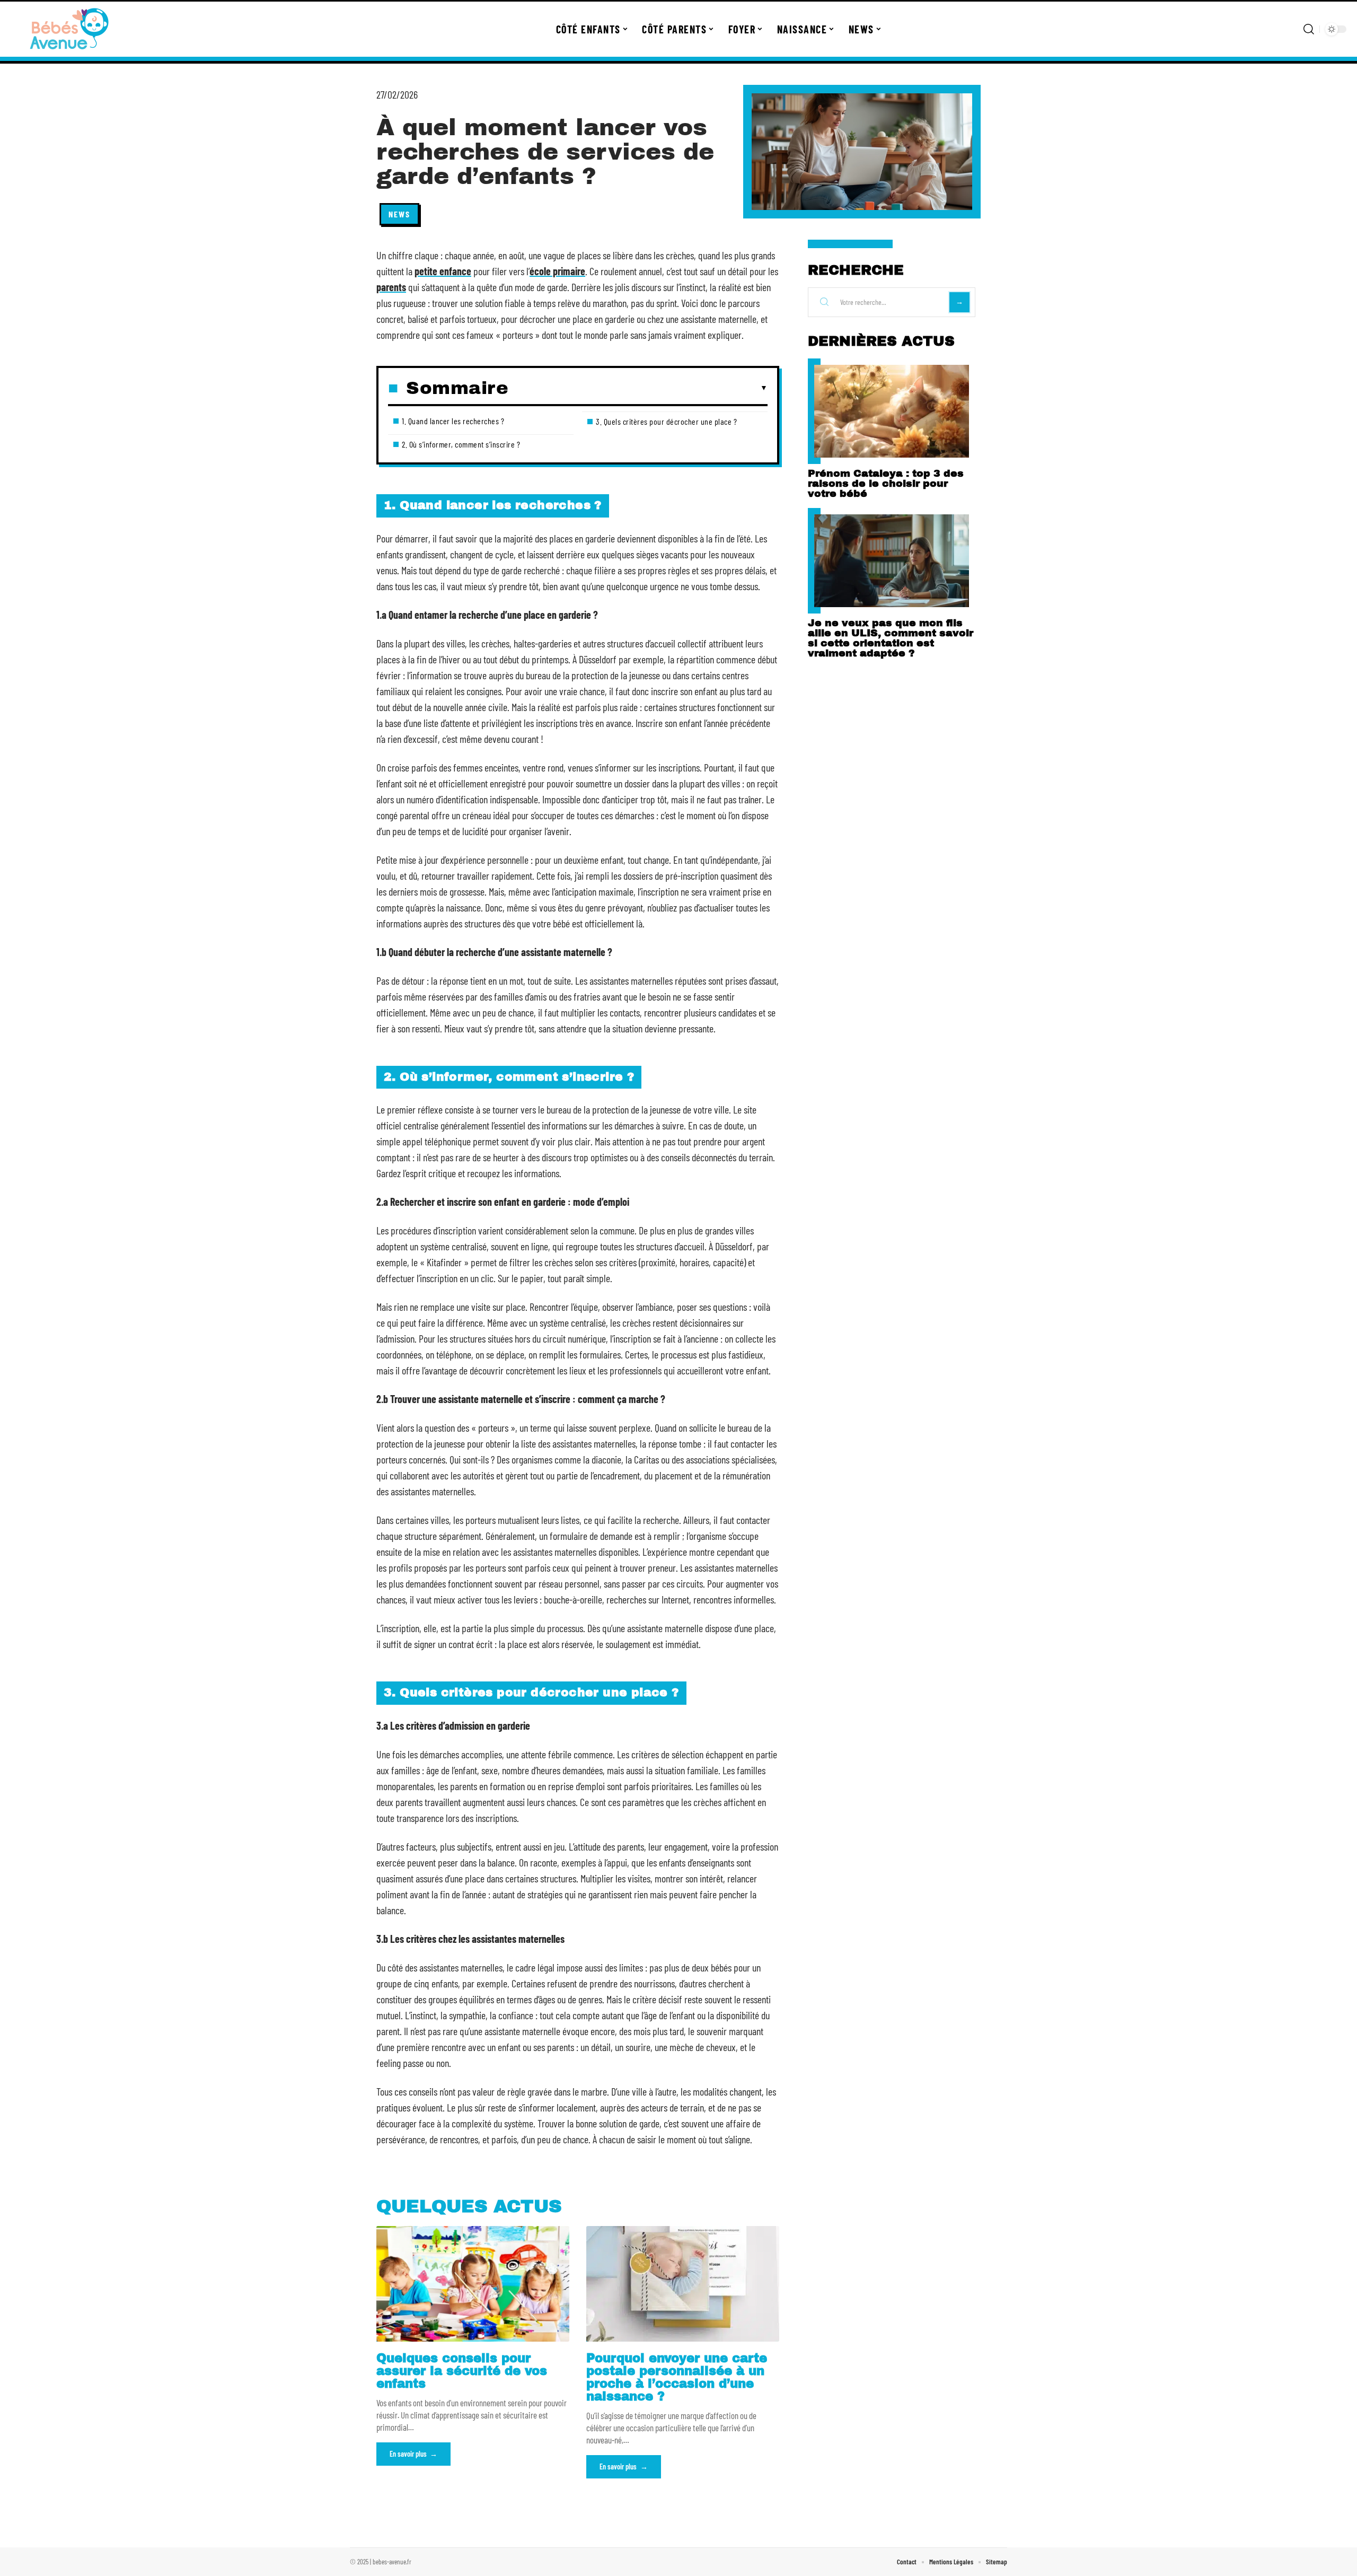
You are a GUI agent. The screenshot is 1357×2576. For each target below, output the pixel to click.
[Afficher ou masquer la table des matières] (638, 388)
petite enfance (443, 271)
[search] (1309, 29)
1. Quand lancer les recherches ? (453, 421)
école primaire (557, 271)
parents (391, 287)
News (399, 214)
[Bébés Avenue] (70, 29)
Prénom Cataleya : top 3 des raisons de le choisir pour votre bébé (886, 483)
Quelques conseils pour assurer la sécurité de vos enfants (462, 2371)
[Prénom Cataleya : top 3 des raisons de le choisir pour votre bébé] (892, 411)
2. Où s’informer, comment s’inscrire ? (461, 444)
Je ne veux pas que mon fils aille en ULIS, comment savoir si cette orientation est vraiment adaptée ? (891, 638)
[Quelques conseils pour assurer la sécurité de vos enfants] (473, 2284)
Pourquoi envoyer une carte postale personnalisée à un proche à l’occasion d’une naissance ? (677, 2377)
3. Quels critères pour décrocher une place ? (666, 421)
